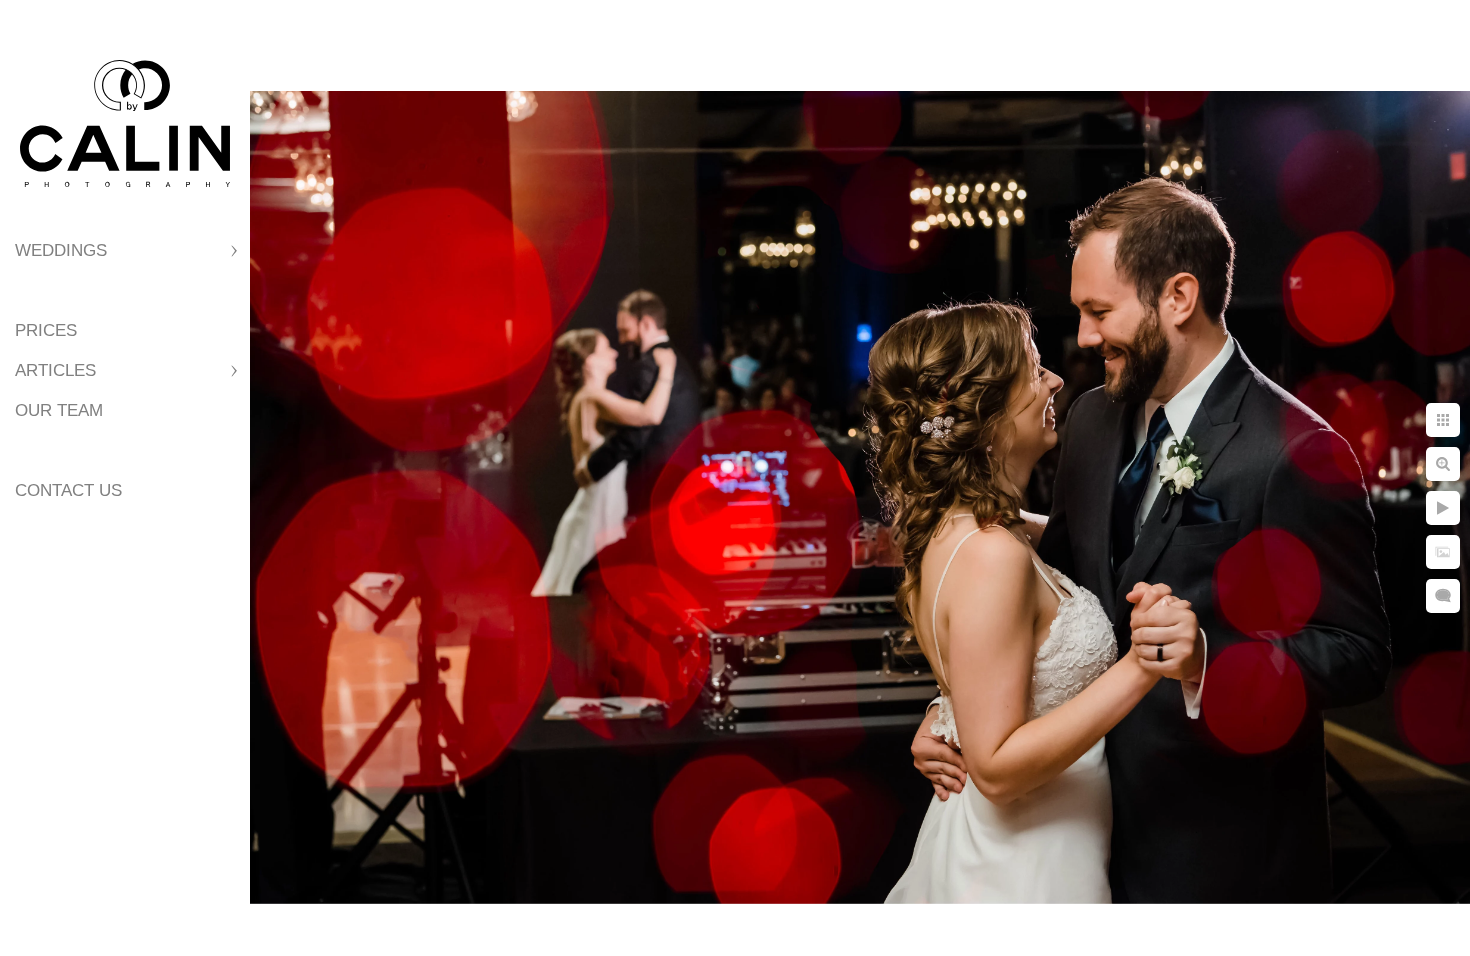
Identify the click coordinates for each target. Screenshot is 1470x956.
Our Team (59, 410)
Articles (55, 370)
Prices (46, 330)
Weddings (61, 250)
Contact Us (68, 490)
